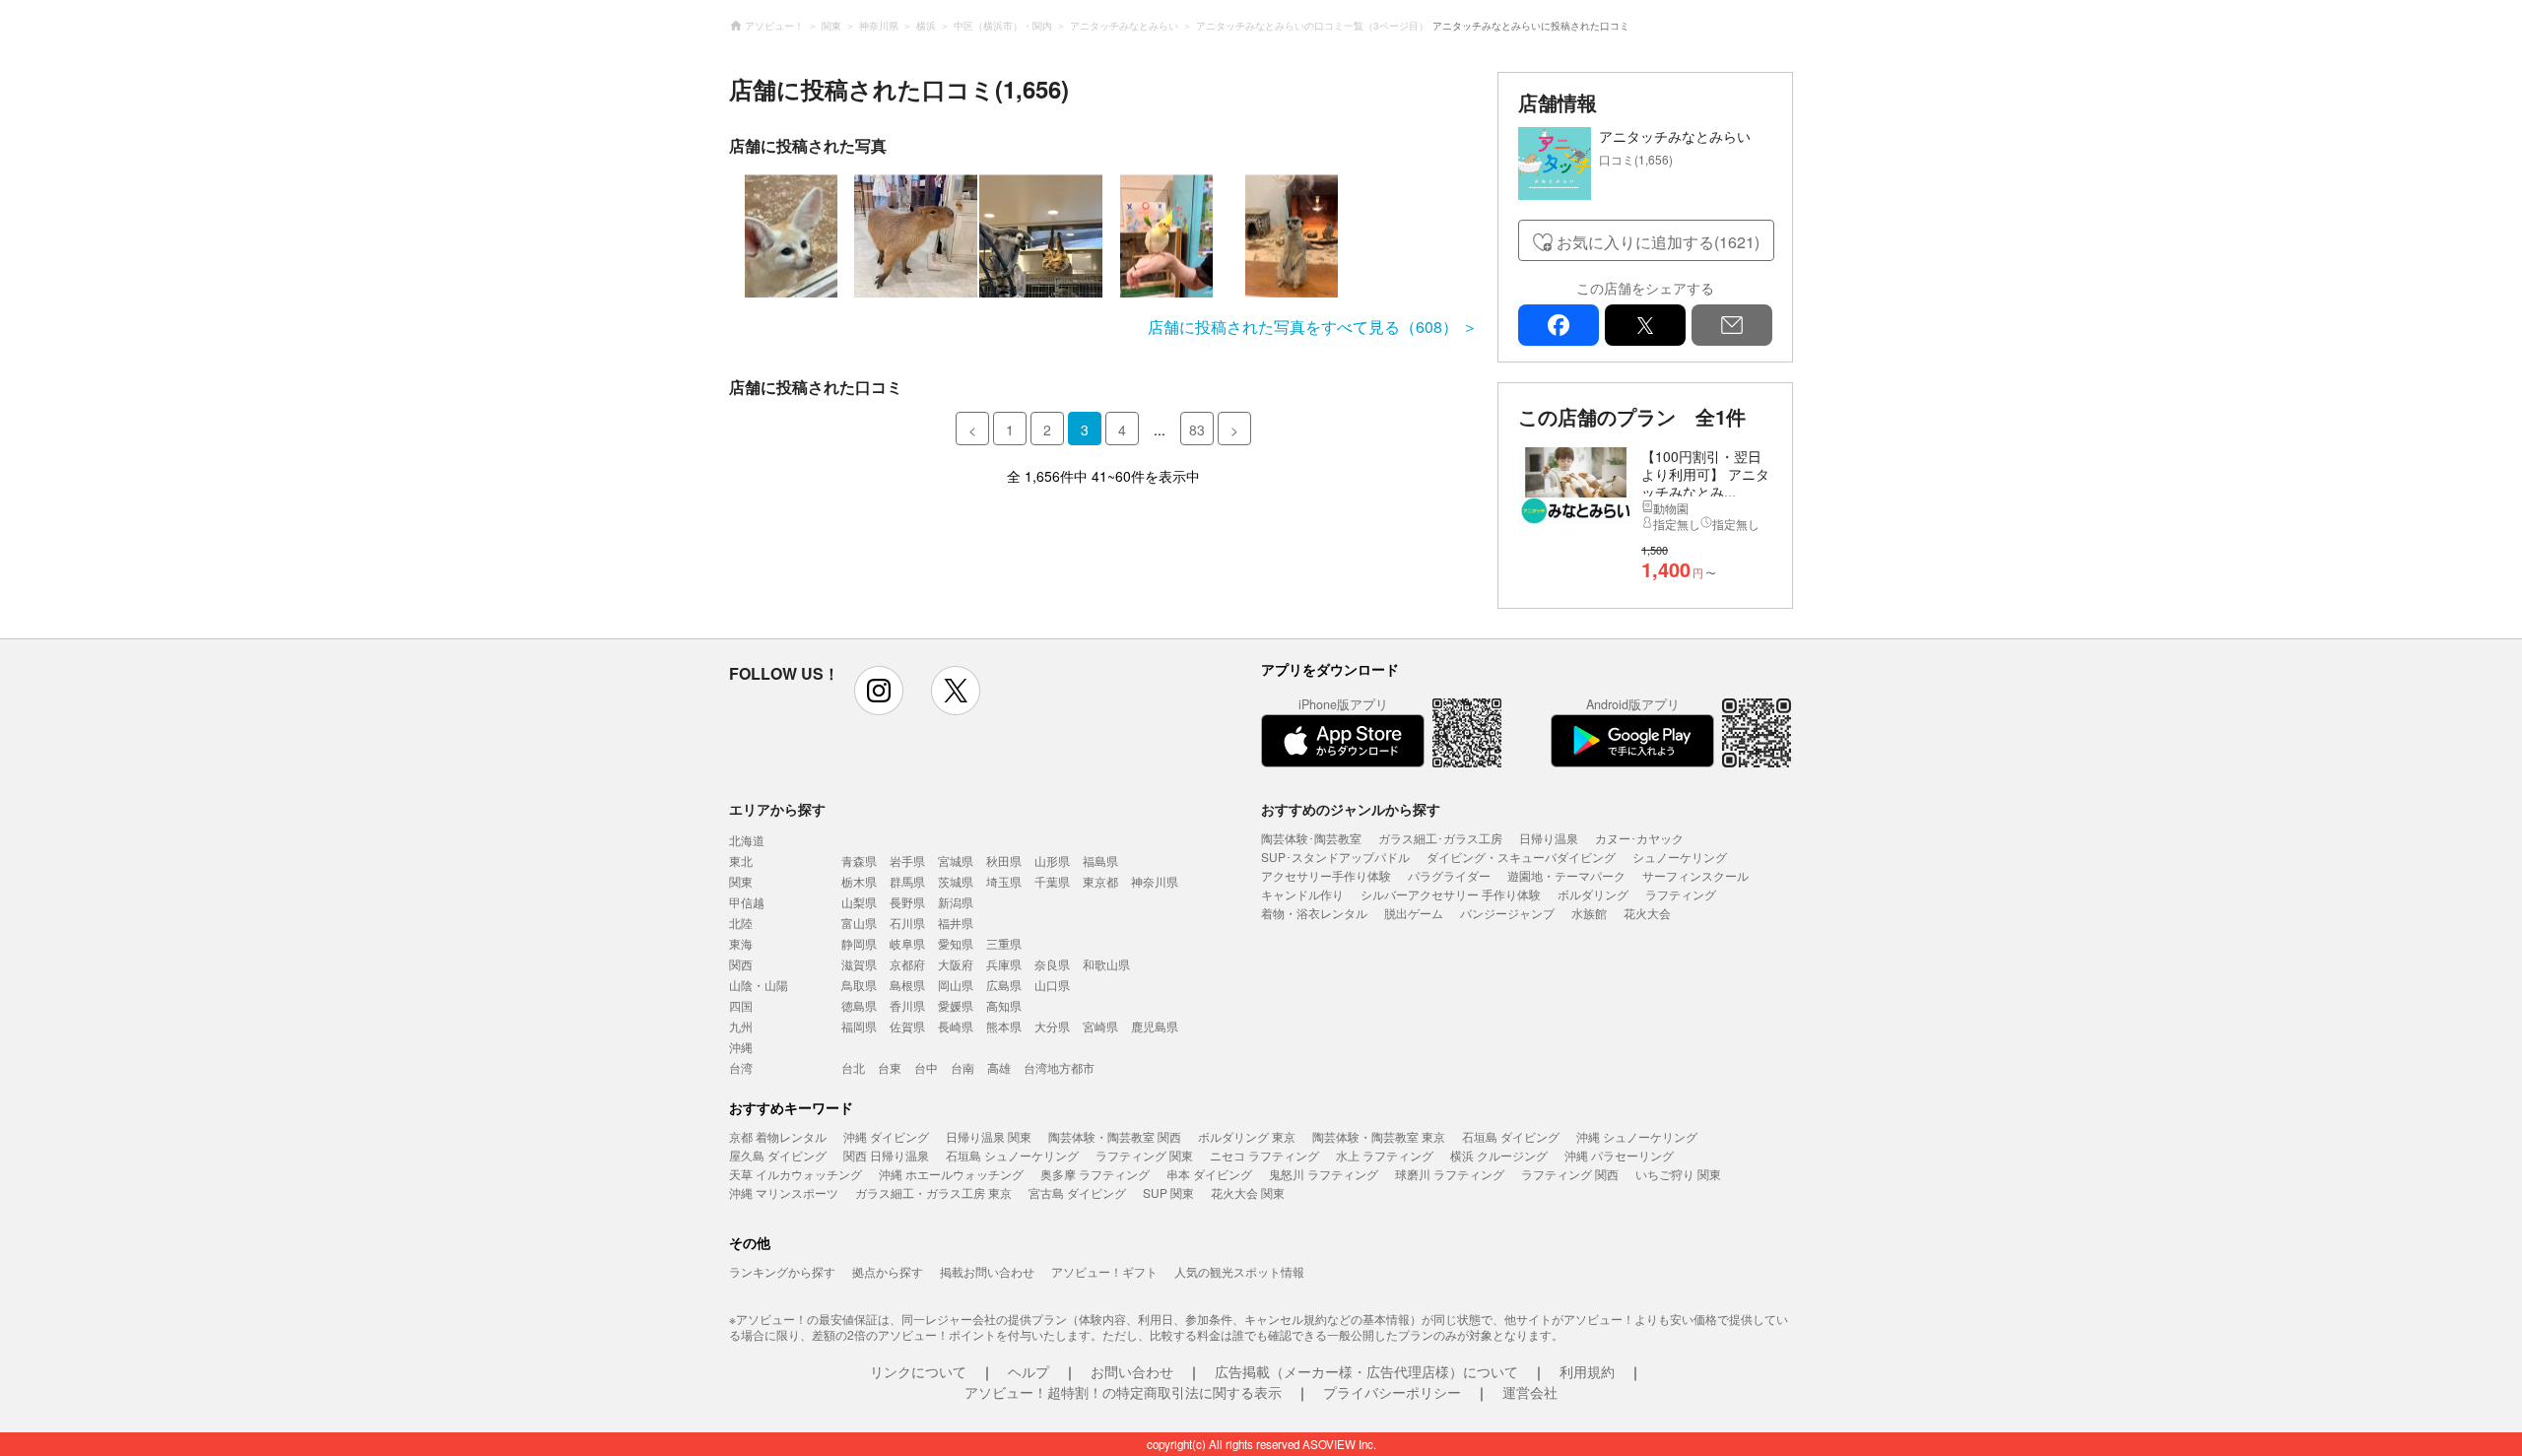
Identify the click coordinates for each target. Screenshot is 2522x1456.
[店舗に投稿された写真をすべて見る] (1103, 236)
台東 (890, 1067)
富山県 (859, 923)
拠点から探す (888, 1271)
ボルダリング (1593, 894)
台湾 (741, 1067)
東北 (741, 860)
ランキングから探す (782, 1271)
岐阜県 (907, 943)
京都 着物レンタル (778, 1136)
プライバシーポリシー (1392, 1392)
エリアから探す (777, 809)
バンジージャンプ (1507, 913)
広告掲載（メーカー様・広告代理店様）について (1366, 1371)
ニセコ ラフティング (1264, 1155)
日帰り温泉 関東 (989, 1136)
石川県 (907, 923)
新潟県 (956, 902)
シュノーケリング (1680, 857)
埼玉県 (1004, 881)
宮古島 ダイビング (1077, 1192)
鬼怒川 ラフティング (1324, 1174)
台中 (926, 1067)
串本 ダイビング (1209, 1174)
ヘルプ (1029, 1371)
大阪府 (956, 964)
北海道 (747, 840)
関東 (741, 881)
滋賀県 (859, 964)
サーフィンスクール (1695, 875)
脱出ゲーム (1414, 913)
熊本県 (1004, 1026)
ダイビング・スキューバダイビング (1521, 857)
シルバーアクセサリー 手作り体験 (1451, 894)
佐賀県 (907, 1026)
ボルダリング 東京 (1247, 1136)
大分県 (1052, 1026)
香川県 (907, 1005)
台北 (853, 1067)
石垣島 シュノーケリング (1012, 1155)
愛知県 (956, 943)
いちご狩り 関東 (1678, 1174)
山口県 (1052, 985)
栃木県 (859, 881)
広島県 (1004, 985)
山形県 (1052, 860)
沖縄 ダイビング (886, 1136)
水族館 (1589, 913)
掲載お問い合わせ (987, 1271)
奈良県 (1052, 964)
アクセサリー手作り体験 (1326, 875)
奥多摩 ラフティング (1095, 1174)
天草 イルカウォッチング (796, 1174)
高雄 (999, 1067)
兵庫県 (1004, 964)
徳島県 (859, 1005)
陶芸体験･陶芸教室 (1311, 838)
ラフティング (1681, 894)
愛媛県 (956, 1005)
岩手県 (907, 860)
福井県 (956, 923)
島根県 (907, 985)
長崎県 (956, 1026)
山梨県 (859, 902)
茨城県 (956, 881)
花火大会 (1647, 913)
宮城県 (956, 860)
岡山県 (956, 985)
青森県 (859, 860)
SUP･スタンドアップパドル (1335, 857)
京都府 (907, 964)
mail (1732, 325)
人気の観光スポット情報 (1239, 1271)
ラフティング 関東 (1144, 1155)
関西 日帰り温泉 (886, 1155)
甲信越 (747, 902)
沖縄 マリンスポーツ (784, 1192)
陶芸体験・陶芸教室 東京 (1379, 1136)
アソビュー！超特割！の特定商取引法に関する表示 (1123, 1392)
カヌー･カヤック (1639, 838)
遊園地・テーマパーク (1566, 875)
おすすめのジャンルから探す (1351, 809)
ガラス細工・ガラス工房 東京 (933, 1192)
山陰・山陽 (759, 985)
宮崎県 (1100, 1026)
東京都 (1100, 881)
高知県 (1004, 1005)
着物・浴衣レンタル (1314, 913)
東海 (741, 943)
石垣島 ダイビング (1511, 1136)
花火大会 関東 (1248, 1192)
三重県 (1004, 943)
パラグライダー (1449, 875)
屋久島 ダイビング (778, 1155)
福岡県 (859, 1026)
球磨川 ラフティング (1450, 1174)
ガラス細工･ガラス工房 (1440, 838)
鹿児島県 (1155, 1026)
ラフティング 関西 (1570, 1174)
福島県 (1100, 860)
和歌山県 (1106, 964)
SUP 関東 (1168, 1192)
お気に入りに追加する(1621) (1658, 242)
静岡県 (859, 943)
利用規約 (1587, 1371)
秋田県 (1004, 860)
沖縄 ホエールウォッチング (951, 1174)
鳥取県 (859, 985)
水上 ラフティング (1385, 1155)
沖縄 (741, 1047)
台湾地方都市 (1059, 1067)
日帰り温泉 (1549, 838)
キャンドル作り (1302, 894)
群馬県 (907, 881)
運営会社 (1530, 1392)
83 (1197, 430)
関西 (741, 964)
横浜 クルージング (1499, 1155)
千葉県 (1052, 881)
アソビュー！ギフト (1104, 1271)
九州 (741, 1026)
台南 (962, 1067)
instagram (879, 691)
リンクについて (918, 1371)
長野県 (907, 902)
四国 (741, 1005)
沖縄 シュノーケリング (1637, 1136)
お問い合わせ (1132, 1371)
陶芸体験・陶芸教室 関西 (1115, 1136)
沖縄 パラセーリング (1619, 1155)
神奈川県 (1155, 881)
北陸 (741, 923)
